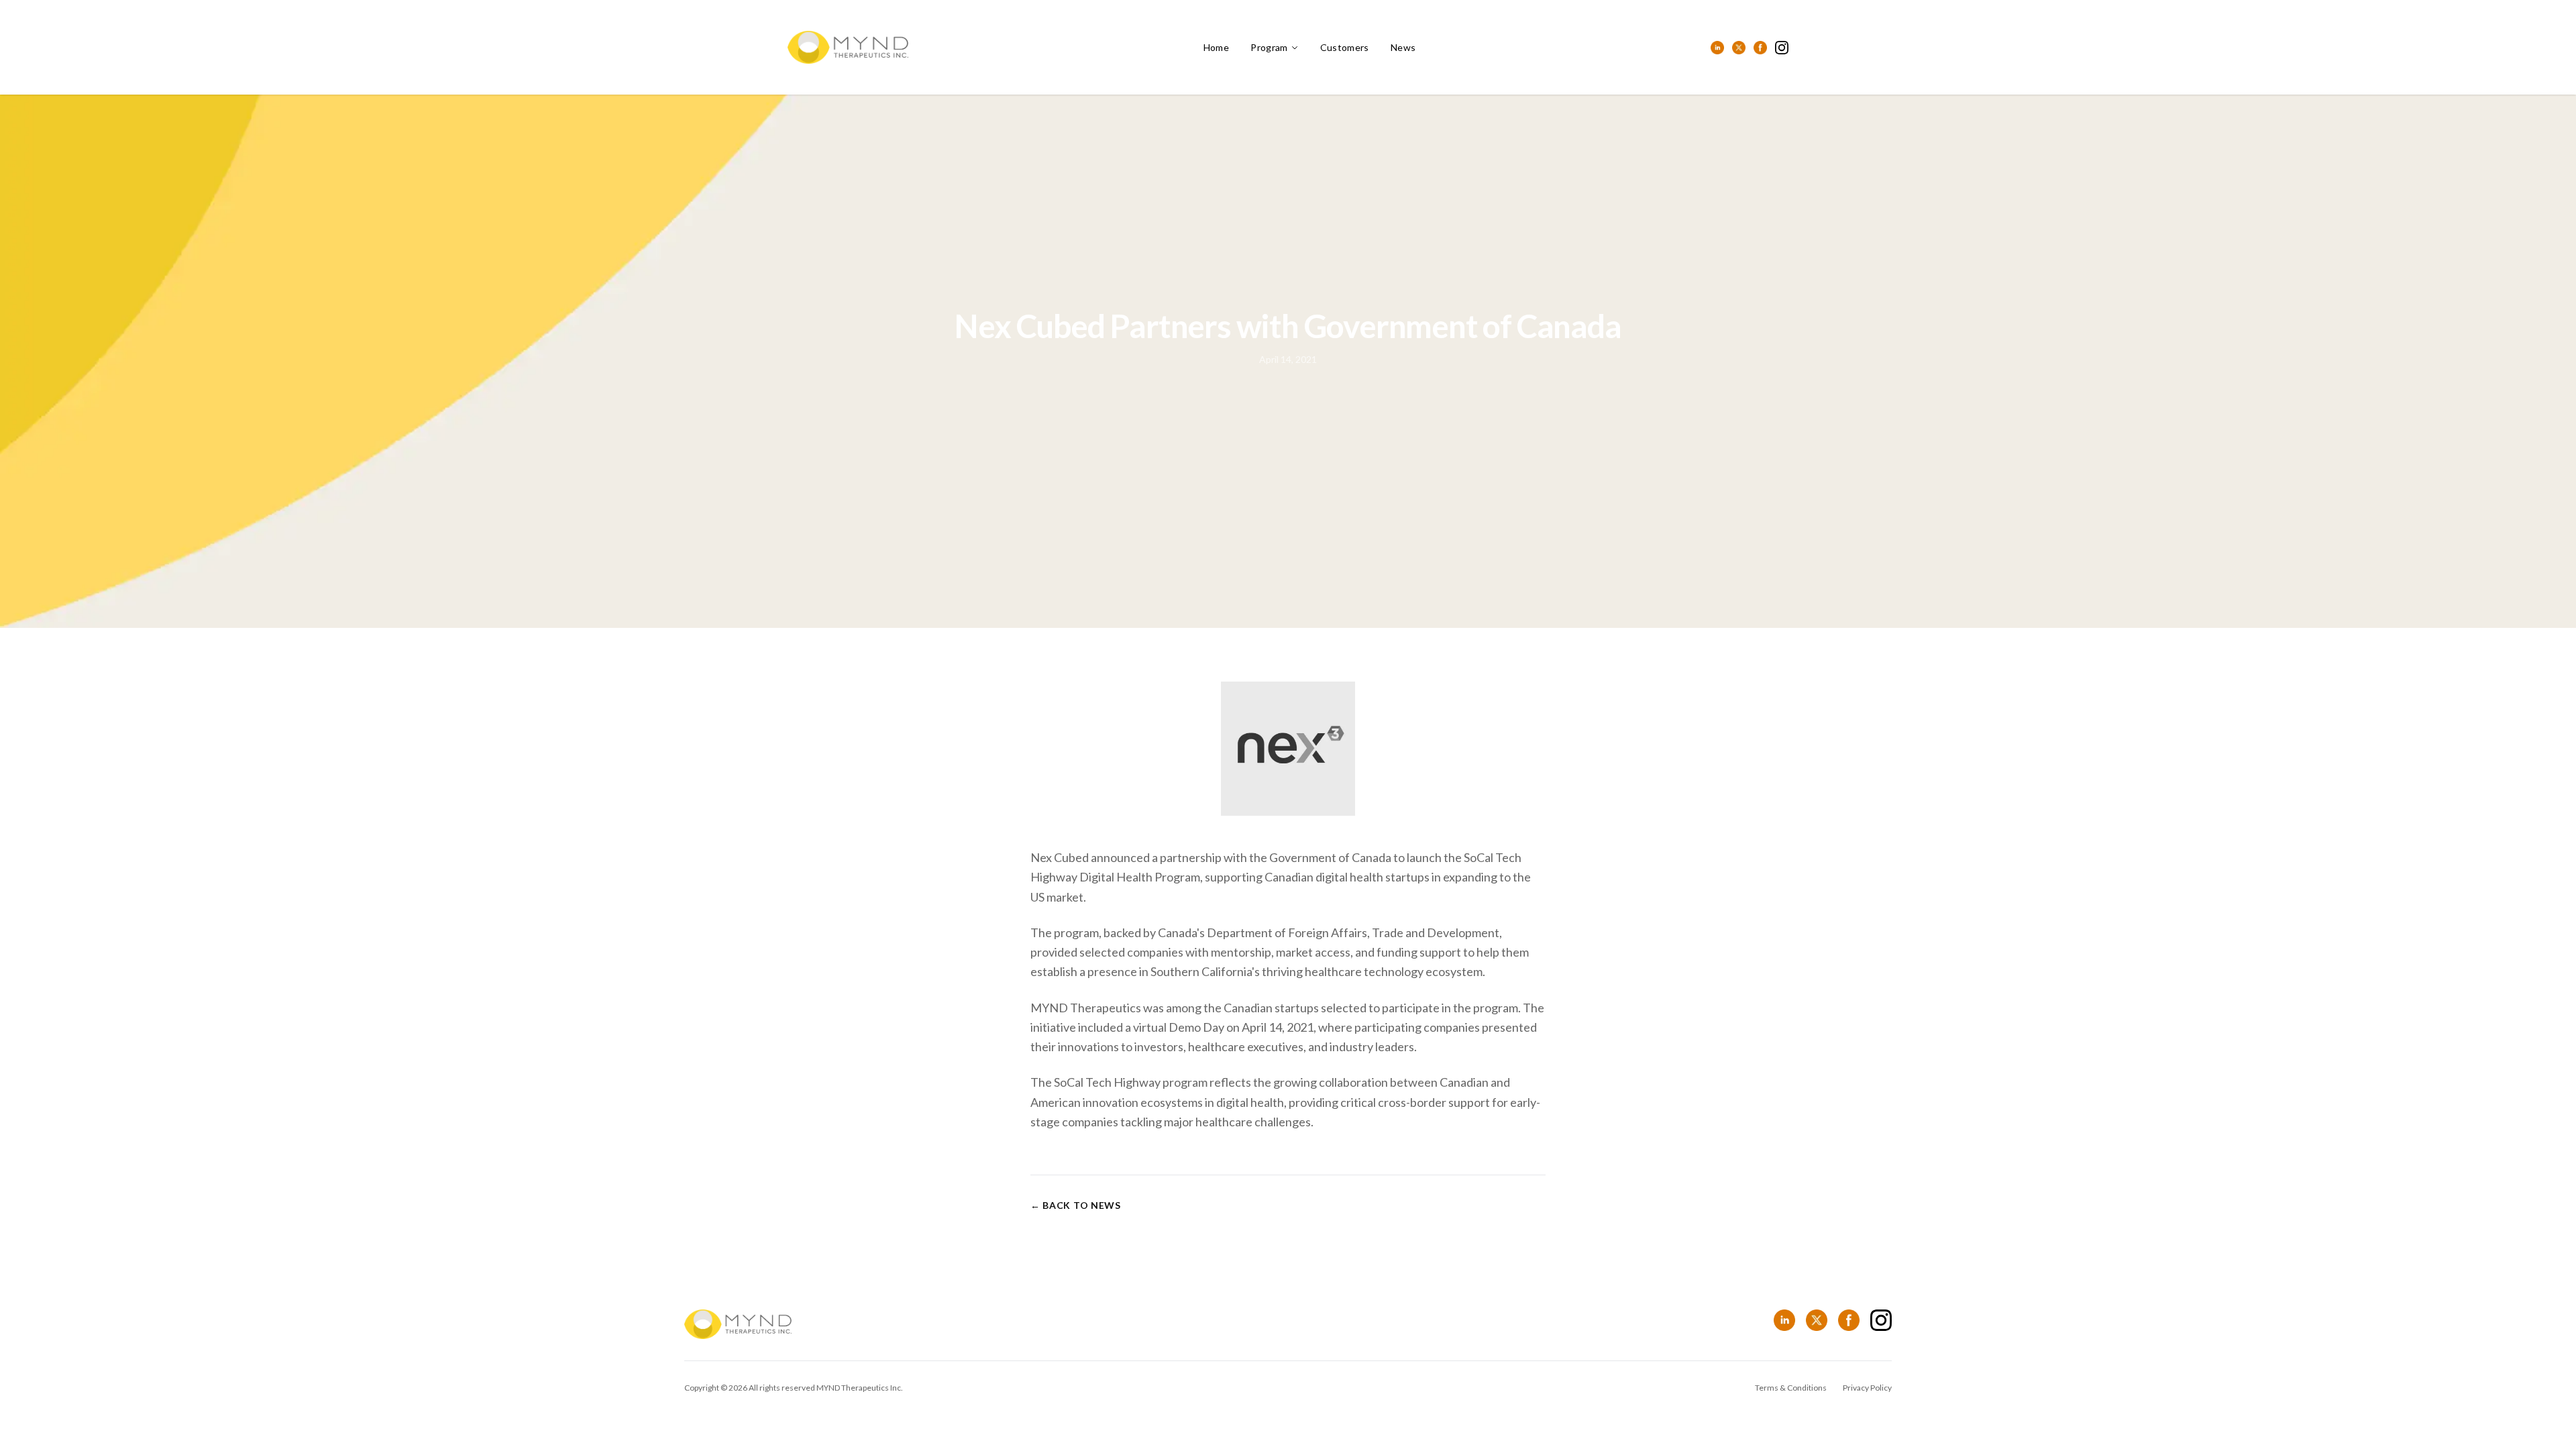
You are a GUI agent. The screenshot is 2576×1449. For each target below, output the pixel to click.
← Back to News (1076, 1205)
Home (1216, 47)
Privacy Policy (1867, 1388)
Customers (1345, 47)
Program (1269, 47)
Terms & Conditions (1791, 1388)
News (1403, 47)
